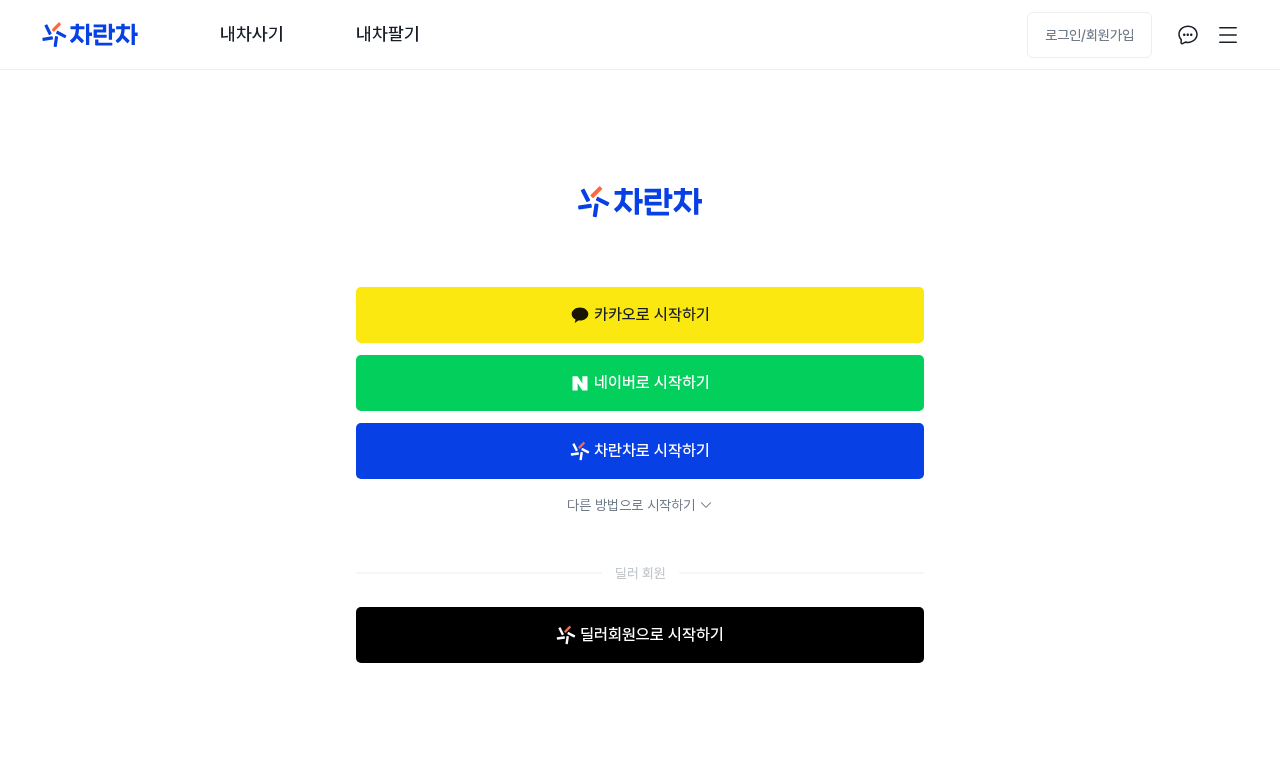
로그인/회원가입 (1089, 35)
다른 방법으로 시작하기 (631, 505)
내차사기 (252, 33)
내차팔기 (388, 33)
